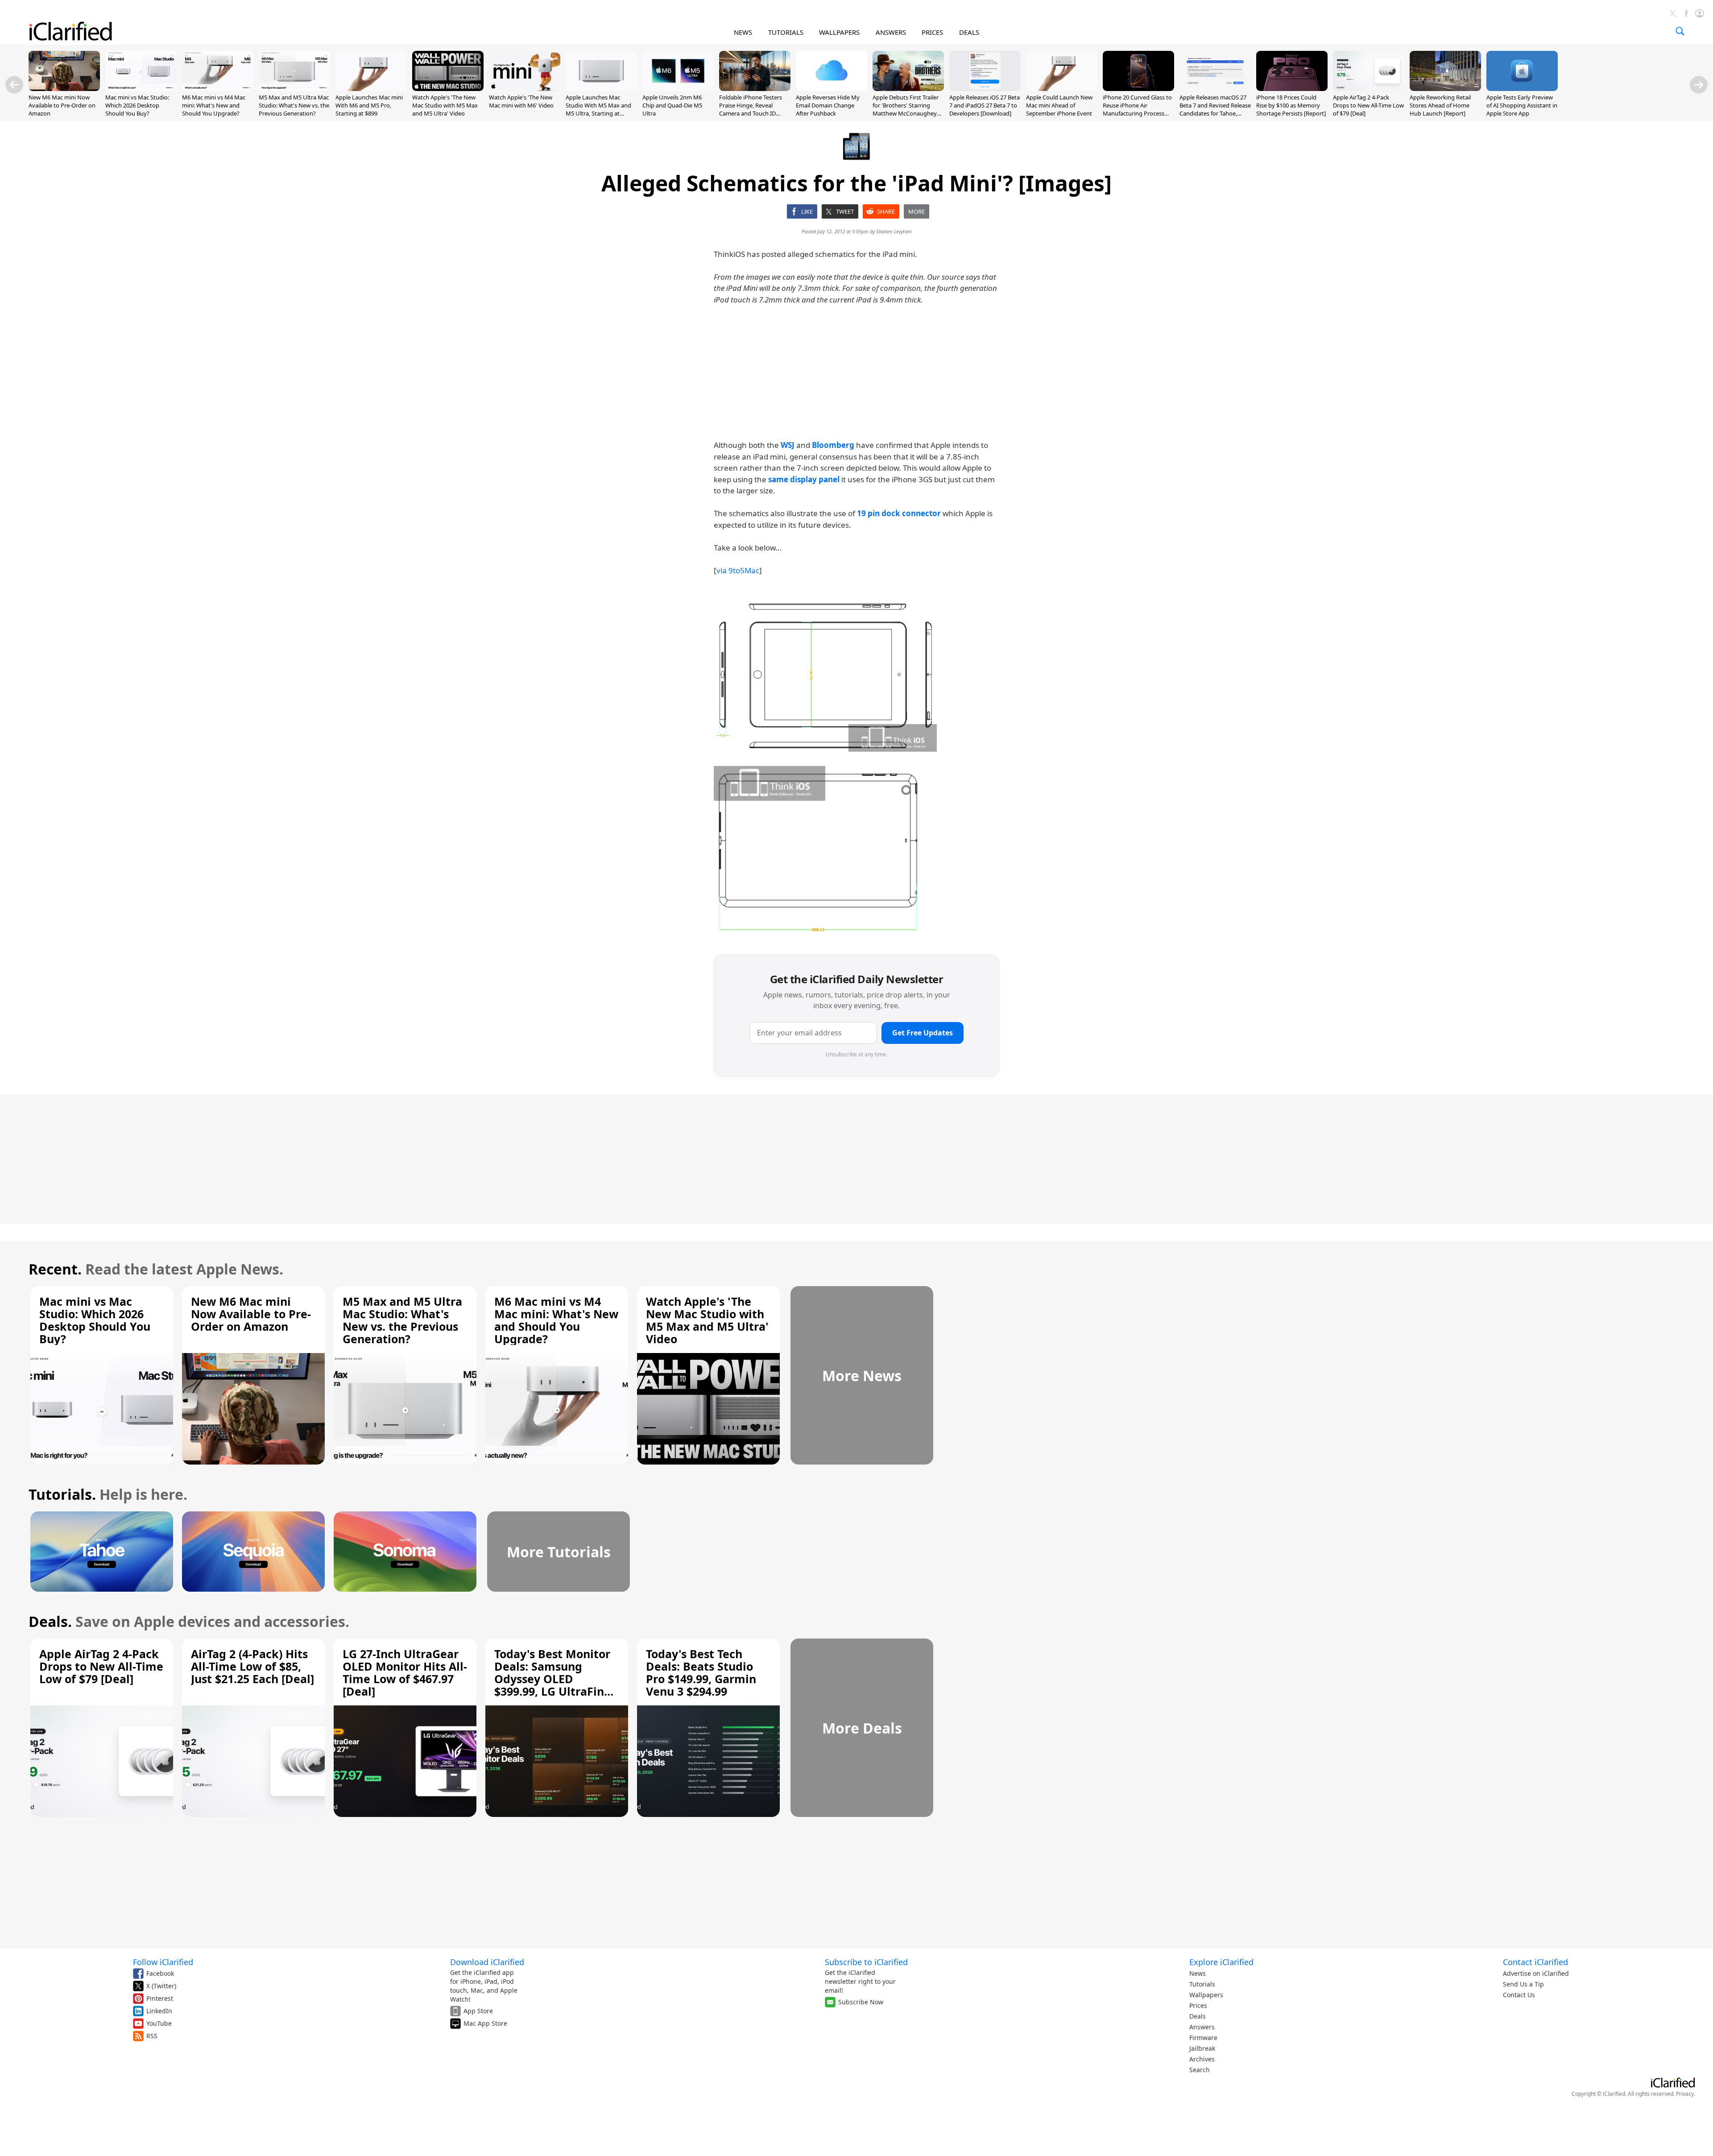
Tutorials (1202, 1984)
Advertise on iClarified (1536, 1973)
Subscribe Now (861, 2002)
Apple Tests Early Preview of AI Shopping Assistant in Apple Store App (1522, 105)
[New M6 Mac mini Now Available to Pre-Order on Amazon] (64, 88)
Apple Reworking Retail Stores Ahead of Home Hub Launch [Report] (1440, 105)
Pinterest (160, 1998)
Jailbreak (1202, 2048)
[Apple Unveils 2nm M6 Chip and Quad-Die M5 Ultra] (678, 88)
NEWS (743, 32)
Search (1200, 2070)
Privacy (1685, 2094)
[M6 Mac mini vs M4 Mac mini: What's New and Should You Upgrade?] (218, 88)
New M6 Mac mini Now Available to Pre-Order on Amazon (62, 105)
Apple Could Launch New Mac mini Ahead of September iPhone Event (1059, 105)
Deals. (50, 1621)
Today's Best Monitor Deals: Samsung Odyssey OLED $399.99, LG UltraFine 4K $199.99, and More (553, 1679)
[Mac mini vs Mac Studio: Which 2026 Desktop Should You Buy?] (141, 88)
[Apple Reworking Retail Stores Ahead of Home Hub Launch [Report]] (1445, 88)
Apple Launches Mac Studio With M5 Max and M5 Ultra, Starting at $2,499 (598, 110)
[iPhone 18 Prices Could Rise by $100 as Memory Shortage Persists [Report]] (1292, 88)
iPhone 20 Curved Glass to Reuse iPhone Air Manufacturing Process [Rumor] (1137, 110)
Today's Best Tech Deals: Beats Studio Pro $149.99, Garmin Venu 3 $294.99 (701, 1672)
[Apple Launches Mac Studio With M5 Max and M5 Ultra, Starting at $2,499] (601, 88)
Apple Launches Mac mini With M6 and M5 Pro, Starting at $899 (369, 105)
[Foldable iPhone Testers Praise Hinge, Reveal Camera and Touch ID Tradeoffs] (755, 88)
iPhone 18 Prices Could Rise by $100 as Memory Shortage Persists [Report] (1291, 105)
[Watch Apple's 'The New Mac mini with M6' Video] (525, 88)
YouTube (159, 2023)
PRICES (932, 32)
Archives (1202, 2059)
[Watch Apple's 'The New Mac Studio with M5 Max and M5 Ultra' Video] (448, 88)
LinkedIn (159, 2011)
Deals (1198, 2016)
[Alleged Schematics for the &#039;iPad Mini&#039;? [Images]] (825, 675)
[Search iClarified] (1680, 31)
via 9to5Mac (738, 570)
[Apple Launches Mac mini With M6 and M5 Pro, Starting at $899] (371, 88)
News (1198, 1973)
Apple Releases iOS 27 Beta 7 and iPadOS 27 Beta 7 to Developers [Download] (985, 105)
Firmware (1203, 2038)
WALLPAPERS (839, 32)
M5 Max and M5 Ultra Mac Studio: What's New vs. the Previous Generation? (294, 105)
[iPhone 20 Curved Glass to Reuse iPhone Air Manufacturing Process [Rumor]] (1138, 88)
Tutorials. (62, 1494)
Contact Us (1519, 1995)
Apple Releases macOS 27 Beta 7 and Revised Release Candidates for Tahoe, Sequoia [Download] (1215, 110)
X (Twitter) (161, 1986)
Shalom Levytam (894, 231)
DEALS (969, 32)
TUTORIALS (786, 32)
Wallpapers (1206, 1995)
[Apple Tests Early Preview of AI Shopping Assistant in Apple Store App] (1522, 88)
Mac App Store (485, 2023)
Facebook (160, 1973)
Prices (1198, 2005)
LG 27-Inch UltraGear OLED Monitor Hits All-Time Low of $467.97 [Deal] (405, 1672)
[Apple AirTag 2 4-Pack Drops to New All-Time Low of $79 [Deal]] (1369, 88)
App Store (478, 2011)
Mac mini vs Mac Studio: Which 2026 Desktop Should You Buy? (137, 105)
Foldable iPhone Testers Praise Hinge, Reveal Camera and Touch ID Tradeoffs (751, 110)
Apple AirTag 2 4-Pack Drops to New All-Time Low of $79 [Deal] (1368, 105)
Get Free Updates (923, 1033)
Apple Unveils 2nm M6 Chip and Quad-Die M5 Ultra (672, 105)
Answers (1202, 2027)
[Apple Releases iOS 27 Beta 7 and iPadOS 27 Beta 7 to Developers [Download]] (985, 88)
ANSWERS (891, 32)
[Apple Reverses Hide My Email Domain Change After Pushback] (832, 88)
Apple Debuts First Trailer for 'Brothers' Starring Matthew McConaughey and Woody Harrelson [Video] (906, 114)
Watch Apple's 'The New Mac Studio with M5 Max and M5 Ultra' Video (445, 105)
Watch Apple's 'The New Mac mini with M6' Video (521, 101)
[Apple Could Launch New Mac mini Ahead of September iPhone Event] (1062, 88)
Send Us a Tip (1523, 1984)
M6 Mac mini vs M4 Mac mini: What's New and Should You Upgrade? (214, 105)
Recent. (55, 1269)
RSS (152, 2036)
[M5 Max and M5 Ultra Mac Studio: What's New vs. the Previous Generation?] (294, 88)
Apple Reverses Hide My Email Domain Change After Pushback (828, 105)
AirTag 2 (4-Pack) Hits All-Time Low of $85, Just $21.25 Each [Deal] (252, 1666)
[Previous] (14, 85)
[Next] (1699, 85)
